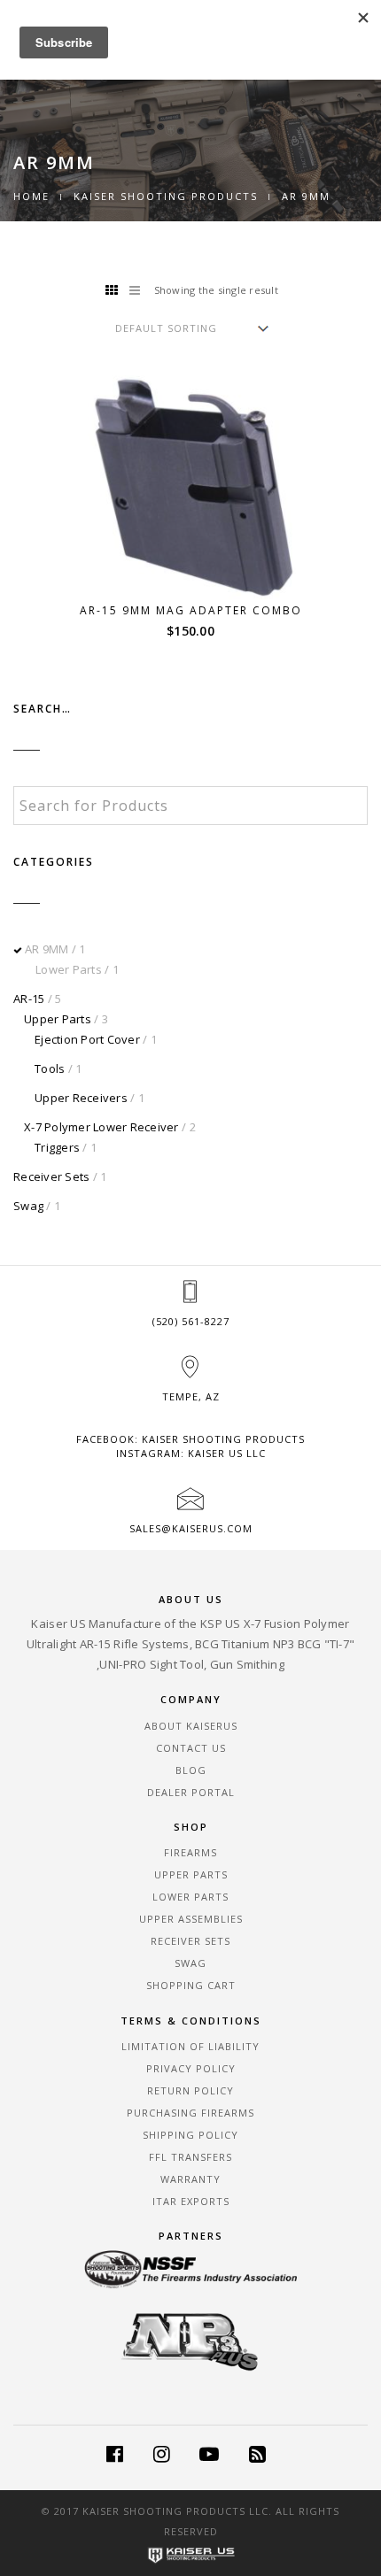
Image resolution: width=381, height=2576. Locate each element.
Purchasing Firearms (190, 2113)
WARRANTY (190, 2179)
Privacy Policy (191, 2068)
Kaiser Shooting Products (166, 196)
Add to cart (202, 567)
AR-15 (29, 999)
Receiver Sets (51, 1176)
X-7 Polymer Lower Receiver (101, 1127)
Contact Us (191, 1748)
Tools (50, 1068)
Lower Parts (69, 969)
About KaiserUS (191, 1726)
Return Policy (190, 2090)
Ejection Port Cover (87, 1039)
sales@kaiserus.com (191, 1528)
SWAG (190, 1963)
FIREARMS (190, 1852)
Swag (28, 1206)
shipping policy (190, 2135)
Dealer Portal (191, 1792)
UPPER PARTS (191, 1874)
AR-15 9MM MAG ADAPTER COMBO (191, 610)
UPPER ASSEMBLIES (191, 1919)
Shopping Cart (191, 1985)
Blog (191, 1770)
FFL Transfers (190, 2157)
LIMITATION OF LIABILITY (190, 2046)
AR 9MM (47, 949)
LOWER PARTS (190, 1897)
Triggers (57, 1147)
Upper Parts (58, 1019)
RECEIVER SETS (190, 1941)
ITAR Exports (191, 2201)
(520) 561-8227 (191, 1321)
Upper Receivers (81, 1098)
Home (31, 196)
